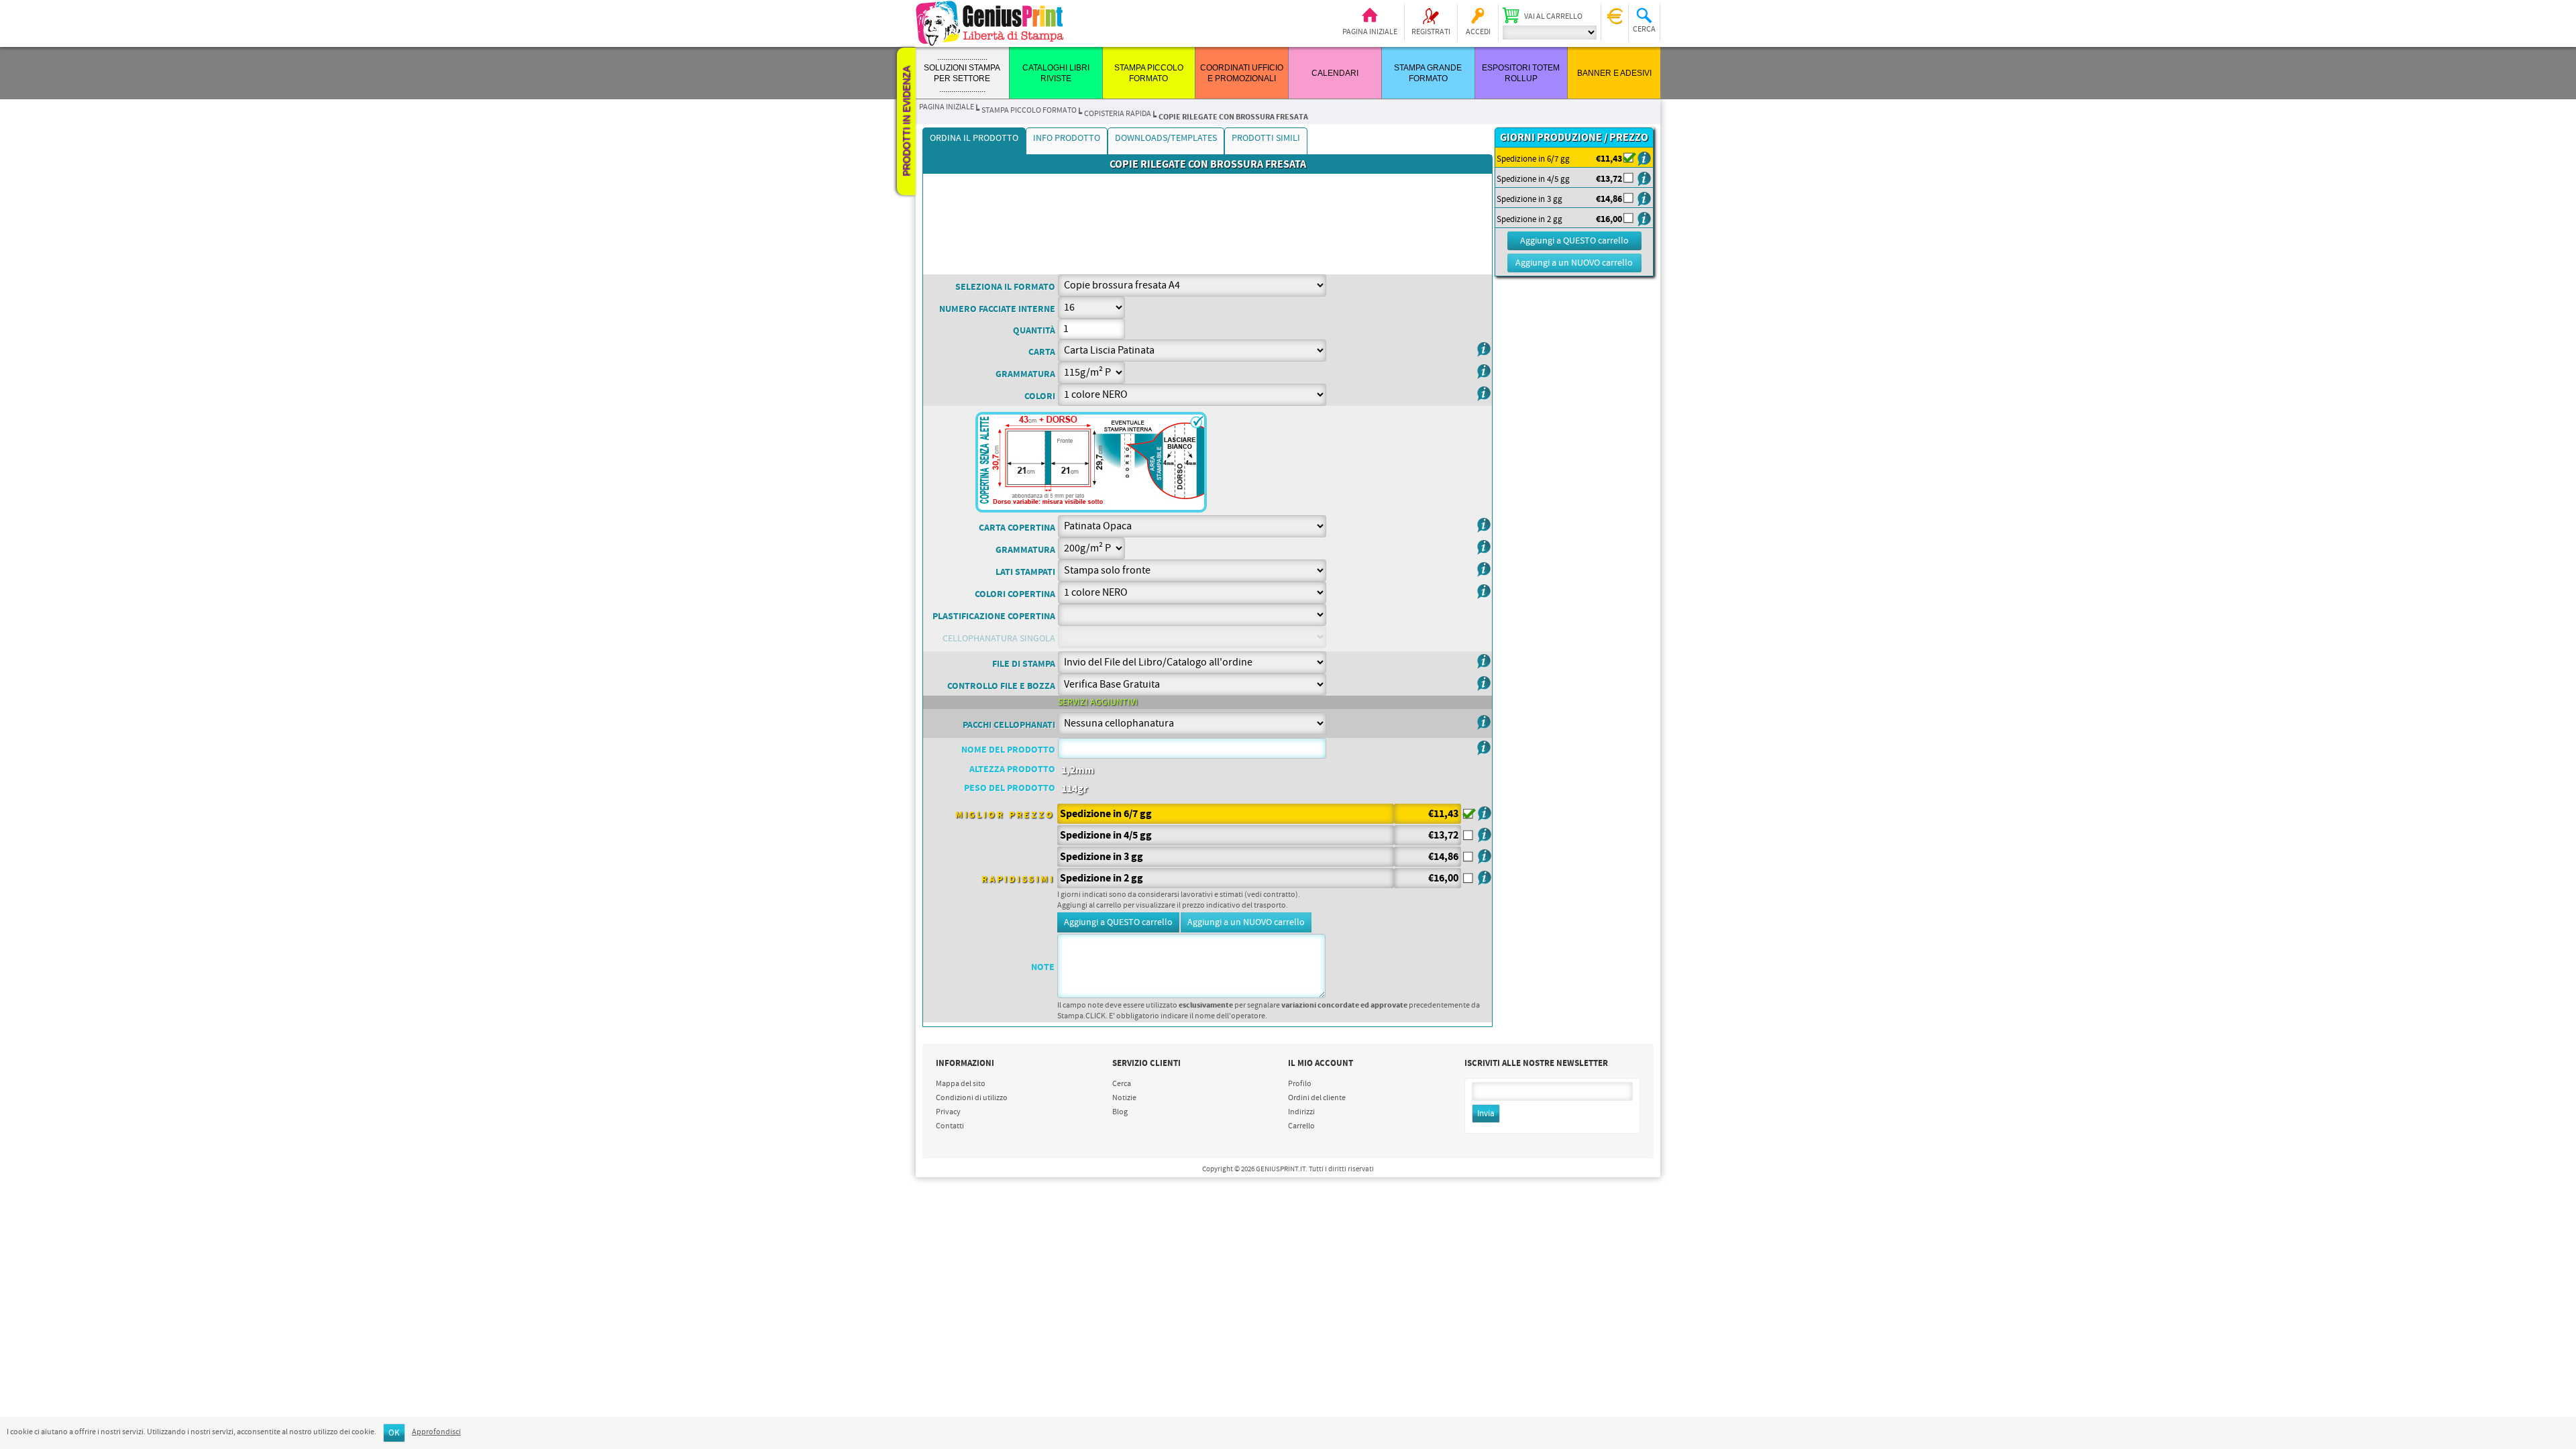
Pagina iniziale (1370, 32)
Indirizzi (1301, 1112)
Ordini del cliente (1317, 1098)
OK (394, 1433)
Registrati (1431, 32)
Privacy (948, 1112)
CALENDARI (1335, 73)
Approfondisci (436, 1432)
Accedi (1478, 32)
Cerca (1122, 1084)
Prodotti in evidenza (906, 121)
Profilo (1300, 1084)
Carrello (1301, 1126)
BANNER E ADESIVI (1614, 73)
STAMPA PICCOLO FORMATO (1029, 111)
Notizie (1124, 1098)
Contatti (950, 1126)
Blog (1120, 1112)
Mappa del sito (961, 1084)
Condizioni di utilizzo (972, 1098)
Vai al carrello (1553, 17)
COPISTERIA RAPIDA (1118, 114)
